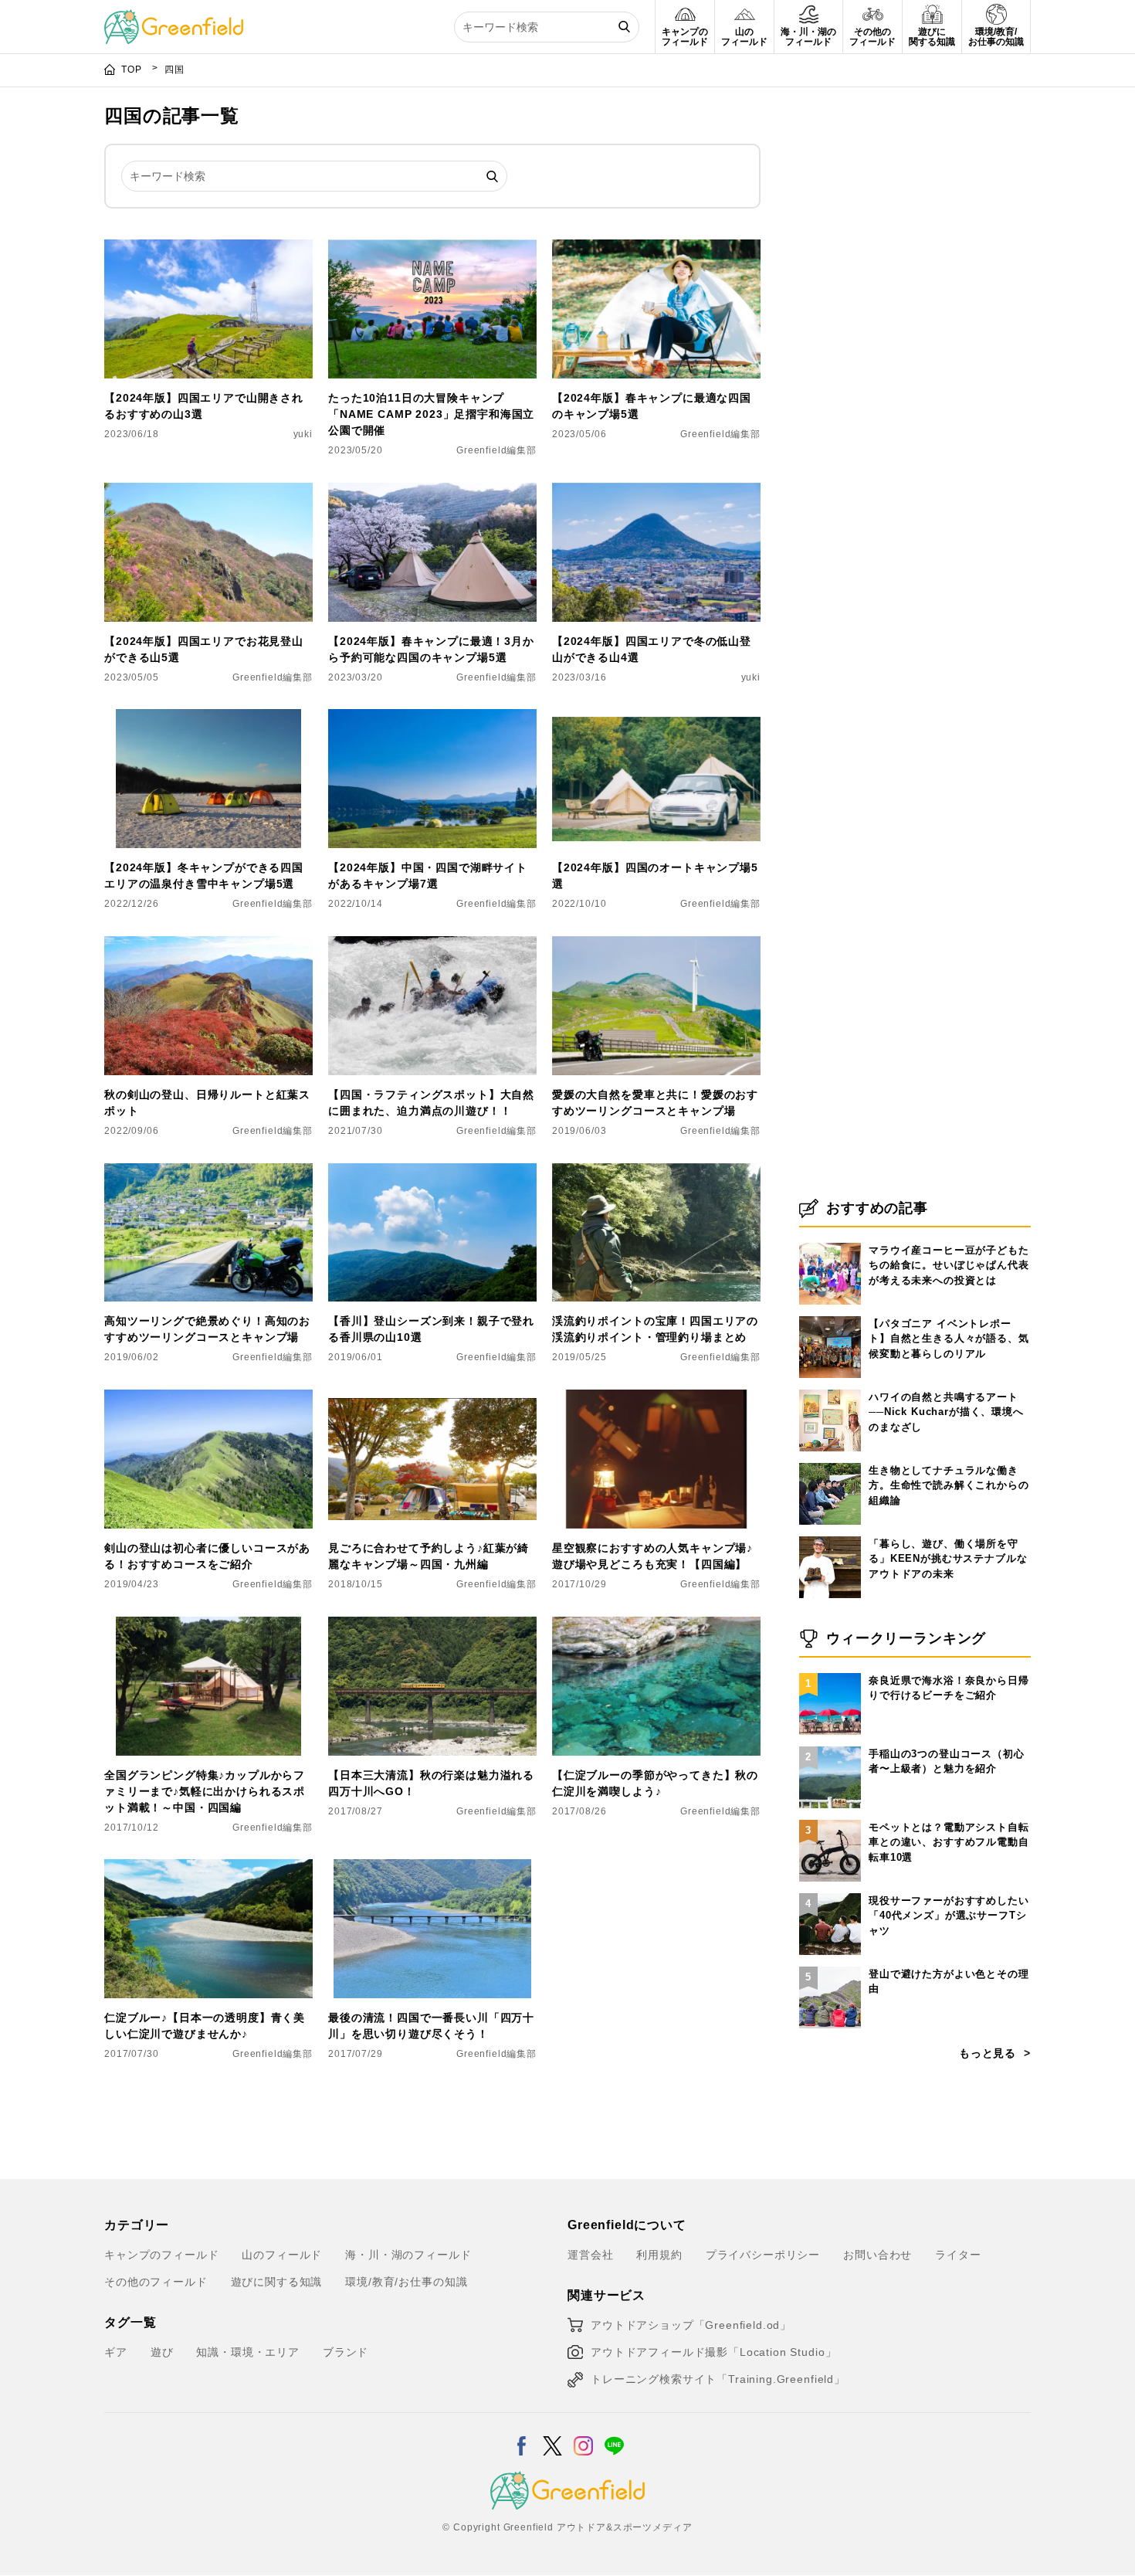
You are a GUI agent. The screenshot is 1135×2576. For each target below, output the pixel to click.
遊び (162, 2352)
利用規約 (659, 2255)
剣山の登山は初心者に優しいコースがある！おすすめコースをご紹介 (207, 1556)
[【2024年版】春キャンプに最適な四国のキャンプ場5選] (656, 249)
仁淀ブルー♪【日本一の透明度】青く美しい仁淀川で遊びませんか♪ (205, 2026)
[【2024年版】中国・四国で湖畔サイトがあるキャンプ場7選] (432, 718)
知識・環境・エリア (248, 2352)
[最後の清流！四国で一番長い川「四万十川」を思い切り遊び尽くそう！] (432, 1868)
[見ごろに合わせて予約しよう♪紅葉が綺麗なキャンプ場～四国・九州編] (432, 1399)
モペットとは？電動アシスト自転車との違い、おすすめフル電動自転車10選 (949, 1842)
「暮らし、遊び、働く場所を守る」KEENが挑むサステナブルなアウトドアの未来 (948, 1559)
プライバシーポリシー (763, 2255)
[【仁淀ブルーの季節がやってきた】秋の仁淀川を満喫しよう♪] (656, 1626)
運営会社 (590, 2255)
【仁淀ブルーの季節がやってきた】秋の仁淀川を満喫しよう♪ (655, 1783)
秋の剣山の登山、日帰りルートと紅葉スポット (207, 1103)
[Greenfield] (174, 19)
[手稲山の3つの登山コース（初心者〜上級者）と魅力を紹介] (830, 1746)
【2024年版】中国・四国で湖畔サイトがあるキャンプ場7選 (428, 876)
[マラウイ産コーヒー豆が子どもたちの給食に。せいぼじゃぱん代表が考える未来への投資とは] (830, 1243)
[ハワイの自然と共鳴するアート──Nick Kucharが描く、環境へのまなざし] (830, 1390)
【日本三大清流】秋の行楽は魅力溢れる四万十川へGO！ (431, 1783)
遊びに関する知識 (277, 2282)
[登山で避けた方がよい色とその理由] (830, 1967)
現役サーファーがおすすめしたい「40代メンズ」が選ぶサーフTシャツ (949, 1916)
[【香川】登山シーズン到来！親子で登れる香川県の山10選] (432, 1173)
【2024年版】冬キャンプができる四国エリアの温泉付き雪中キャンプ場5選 (204, 876)
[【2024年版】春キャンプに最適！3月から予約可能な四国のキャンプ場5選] (432, 492)
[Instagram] (583, 2436)
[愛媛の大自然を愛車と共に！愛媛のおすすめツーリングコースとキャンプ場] (656, 945)
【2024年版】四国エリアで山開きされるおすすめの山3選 (204, 406)
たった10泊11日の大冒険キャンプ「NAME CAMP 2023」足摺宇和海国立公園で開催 (431, 414)
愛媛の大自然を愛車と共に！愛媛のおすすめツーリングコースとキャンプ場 (655, 1103)
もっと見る (988, 2053)
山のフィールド (282, 2255)
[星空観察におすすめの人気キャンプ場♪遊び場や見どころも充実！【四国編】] (656, 1399)
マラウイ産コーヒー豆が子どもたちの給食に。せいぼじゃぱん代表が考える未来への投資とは (949, 1265)
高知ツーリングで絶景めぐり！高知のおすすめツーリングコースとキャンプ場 (207, 1329)
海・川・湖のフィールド (408, 2255)
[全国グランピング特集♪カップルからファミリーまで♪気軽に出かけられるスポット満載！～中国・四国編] (208, 1626)
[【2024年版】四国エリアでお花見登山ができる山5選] (208, 492)
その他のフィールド (156, 2282)
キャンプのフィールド (161, 2255)
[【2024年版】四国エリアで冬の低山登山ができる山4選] (656, 492)
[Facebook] (522, 2436)
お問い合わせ (878, 2255)
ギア (116, 2352)
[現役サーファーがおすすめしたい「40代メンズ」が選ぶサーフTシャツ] (830, 1893)
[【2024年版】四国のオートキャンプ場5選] (656, 718)
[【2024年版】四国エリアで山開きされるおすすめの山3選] (208, 249)
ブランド (346, 2352)
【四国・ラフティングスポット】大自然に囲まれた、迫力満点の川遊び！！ (431, 1103)
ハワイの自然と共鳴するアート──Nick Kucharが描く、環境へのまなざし (946, 1412)
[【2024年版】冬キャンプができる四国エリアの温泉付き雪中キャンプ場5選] (208, 718)
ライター (958, 2255)
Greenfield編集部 (496, 450)
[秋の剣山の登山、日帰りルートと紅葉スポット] (208, 945)
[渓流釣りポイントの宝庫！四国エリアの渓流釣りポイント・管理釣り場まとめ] (656, 1173)
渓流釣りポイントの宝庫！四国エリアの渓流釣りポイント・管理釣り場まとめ (655, 1329)
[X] (552, 2436)
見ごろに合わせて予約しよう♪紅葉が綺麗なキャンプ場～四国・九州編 (429, 1556)
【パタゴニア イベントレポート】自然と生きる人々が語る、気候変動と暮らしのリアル (949, 1339)
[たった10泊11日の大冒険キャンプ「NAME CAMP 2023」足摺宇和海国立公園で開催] (432, 249)
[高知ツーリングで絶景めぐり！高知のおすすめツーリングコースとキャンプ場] (208, 1173)
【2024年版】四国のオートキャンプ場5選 (655, 876)
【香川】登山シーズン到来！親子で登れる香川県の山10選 (431, 1329)
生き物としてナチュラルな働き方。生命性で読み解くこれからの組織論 (949, 1485)
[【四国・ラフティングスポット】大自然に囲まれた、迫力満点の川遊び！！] (432, 945)
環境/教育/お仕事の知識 (406, 2282)
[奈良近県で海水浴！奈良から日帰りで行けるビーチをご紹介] (830, 1673)
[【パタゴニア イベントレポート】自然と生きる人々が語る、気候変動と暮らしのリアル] (830, 1316)
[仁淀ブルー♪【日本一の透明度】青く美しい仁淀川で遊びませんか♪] (208, 1868)
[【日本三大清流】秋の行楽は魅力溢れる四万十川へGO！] (432, 1626)
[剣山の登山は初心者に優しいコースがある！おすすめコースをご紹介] (208, 1399)
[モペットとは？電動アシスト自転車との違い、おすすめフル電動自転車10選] (830, 1820)
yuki (303, 434)
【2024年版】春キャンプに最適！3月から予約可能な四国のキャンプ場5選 (431, 649)
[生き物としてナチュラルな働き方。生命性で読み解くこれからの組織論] (830, 1463)
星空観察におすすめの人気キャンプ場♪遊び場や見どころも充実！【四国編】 (652, 1556)
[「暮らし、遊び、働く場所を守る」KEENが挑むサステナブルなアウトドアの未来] (830, 1536)
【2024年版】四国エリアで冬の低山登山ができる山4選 (652, 649)
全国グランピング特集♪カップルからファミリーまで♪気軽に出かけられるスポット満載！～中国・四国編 (205, 1791)
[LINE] (614, 2436)
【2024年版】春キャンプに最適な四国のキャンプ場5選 (652, 406)
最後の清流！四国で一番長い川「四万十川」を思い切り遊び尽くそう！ (431, 2026)
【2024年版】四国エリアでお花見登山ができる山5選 (204, 649)
